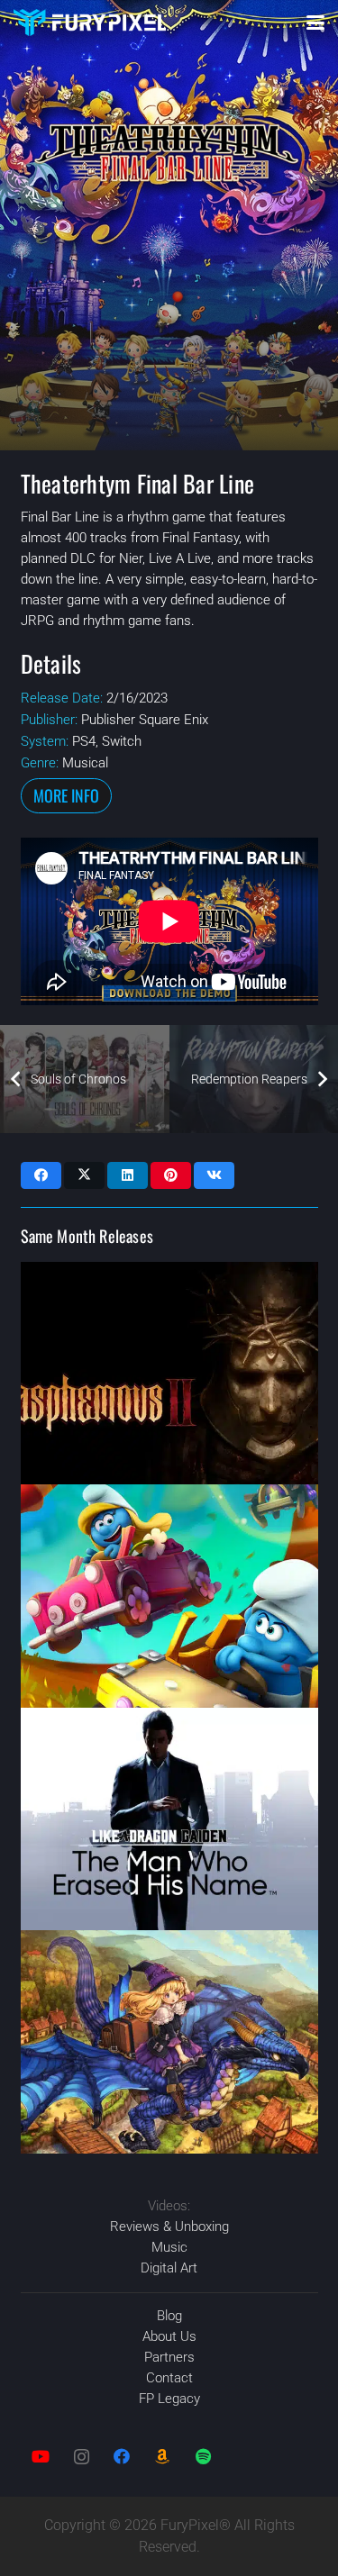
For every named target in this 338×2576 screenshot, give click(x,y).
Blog (169, 2316)
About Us (169, 2336)
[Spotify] (203, 2457)
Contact (169, 2378)
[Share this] (41, 1175)
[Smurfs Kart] (169, 1596)
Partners (169, 2357)
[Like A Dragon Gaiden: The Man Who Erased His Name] (169, 1819)
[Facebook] (122, 2457)
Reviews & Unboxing (169, 2227)
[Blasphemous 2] (169, 1374)
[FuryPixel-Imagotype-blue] (90, 23)
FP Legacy (169, 2399)
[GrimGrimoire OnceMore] (169, 2042)
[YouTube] (41, 2457)
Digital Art (169, 2268)
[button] (315, 23)
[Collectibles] (163, 2457)
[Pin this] (171, 1175)
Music (169, 2247)
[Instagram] (82, 2457)
